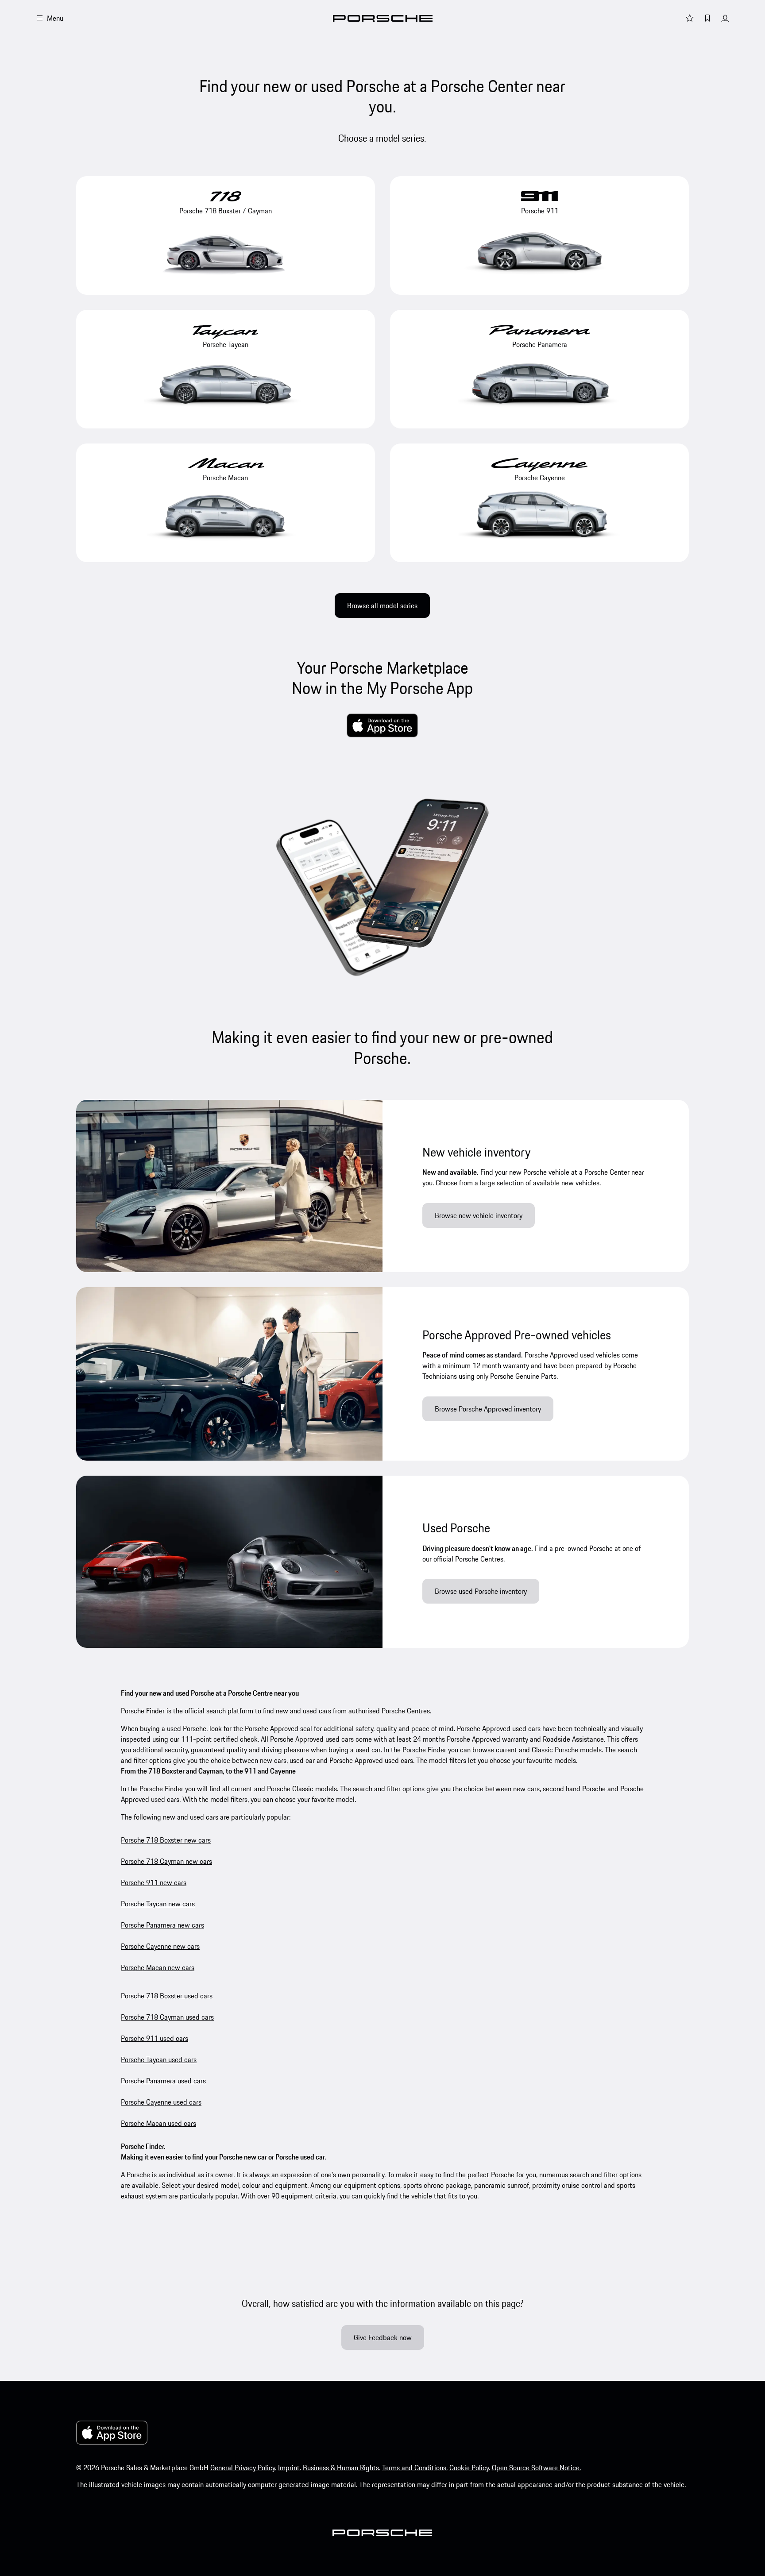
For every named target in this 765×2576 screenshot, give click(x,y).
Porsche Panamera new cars (162, 1925)
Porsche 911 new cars (154, 1882)
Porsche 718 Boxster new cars (166, 1840)
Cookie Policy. (470, 2468)
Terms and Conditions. (415, 2468)
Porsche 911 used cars (155, 2038)
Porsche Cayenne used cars (161, 2102)
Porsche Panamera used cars (163, 2081)
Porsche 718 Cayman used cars (167, 2017)
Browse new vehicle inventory (479, 1215)
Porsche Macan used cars (158, 2123)
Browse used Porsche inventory (481, 1591)
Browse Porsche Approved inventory (488, 1409)
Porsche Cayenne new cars (160, 1946)
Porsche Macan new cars (158, 1967)
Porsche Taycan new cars (158, 1904)
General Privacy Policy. (243, 2468)
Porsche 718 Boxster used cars (167, 1996)
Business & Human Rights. (342, 2468)
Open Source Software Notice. (536, 2468)
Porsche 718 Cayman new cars (166, 1861)
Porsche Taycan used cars (159, 2059)
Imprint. (290, 2468)
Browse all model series (382, 605)
